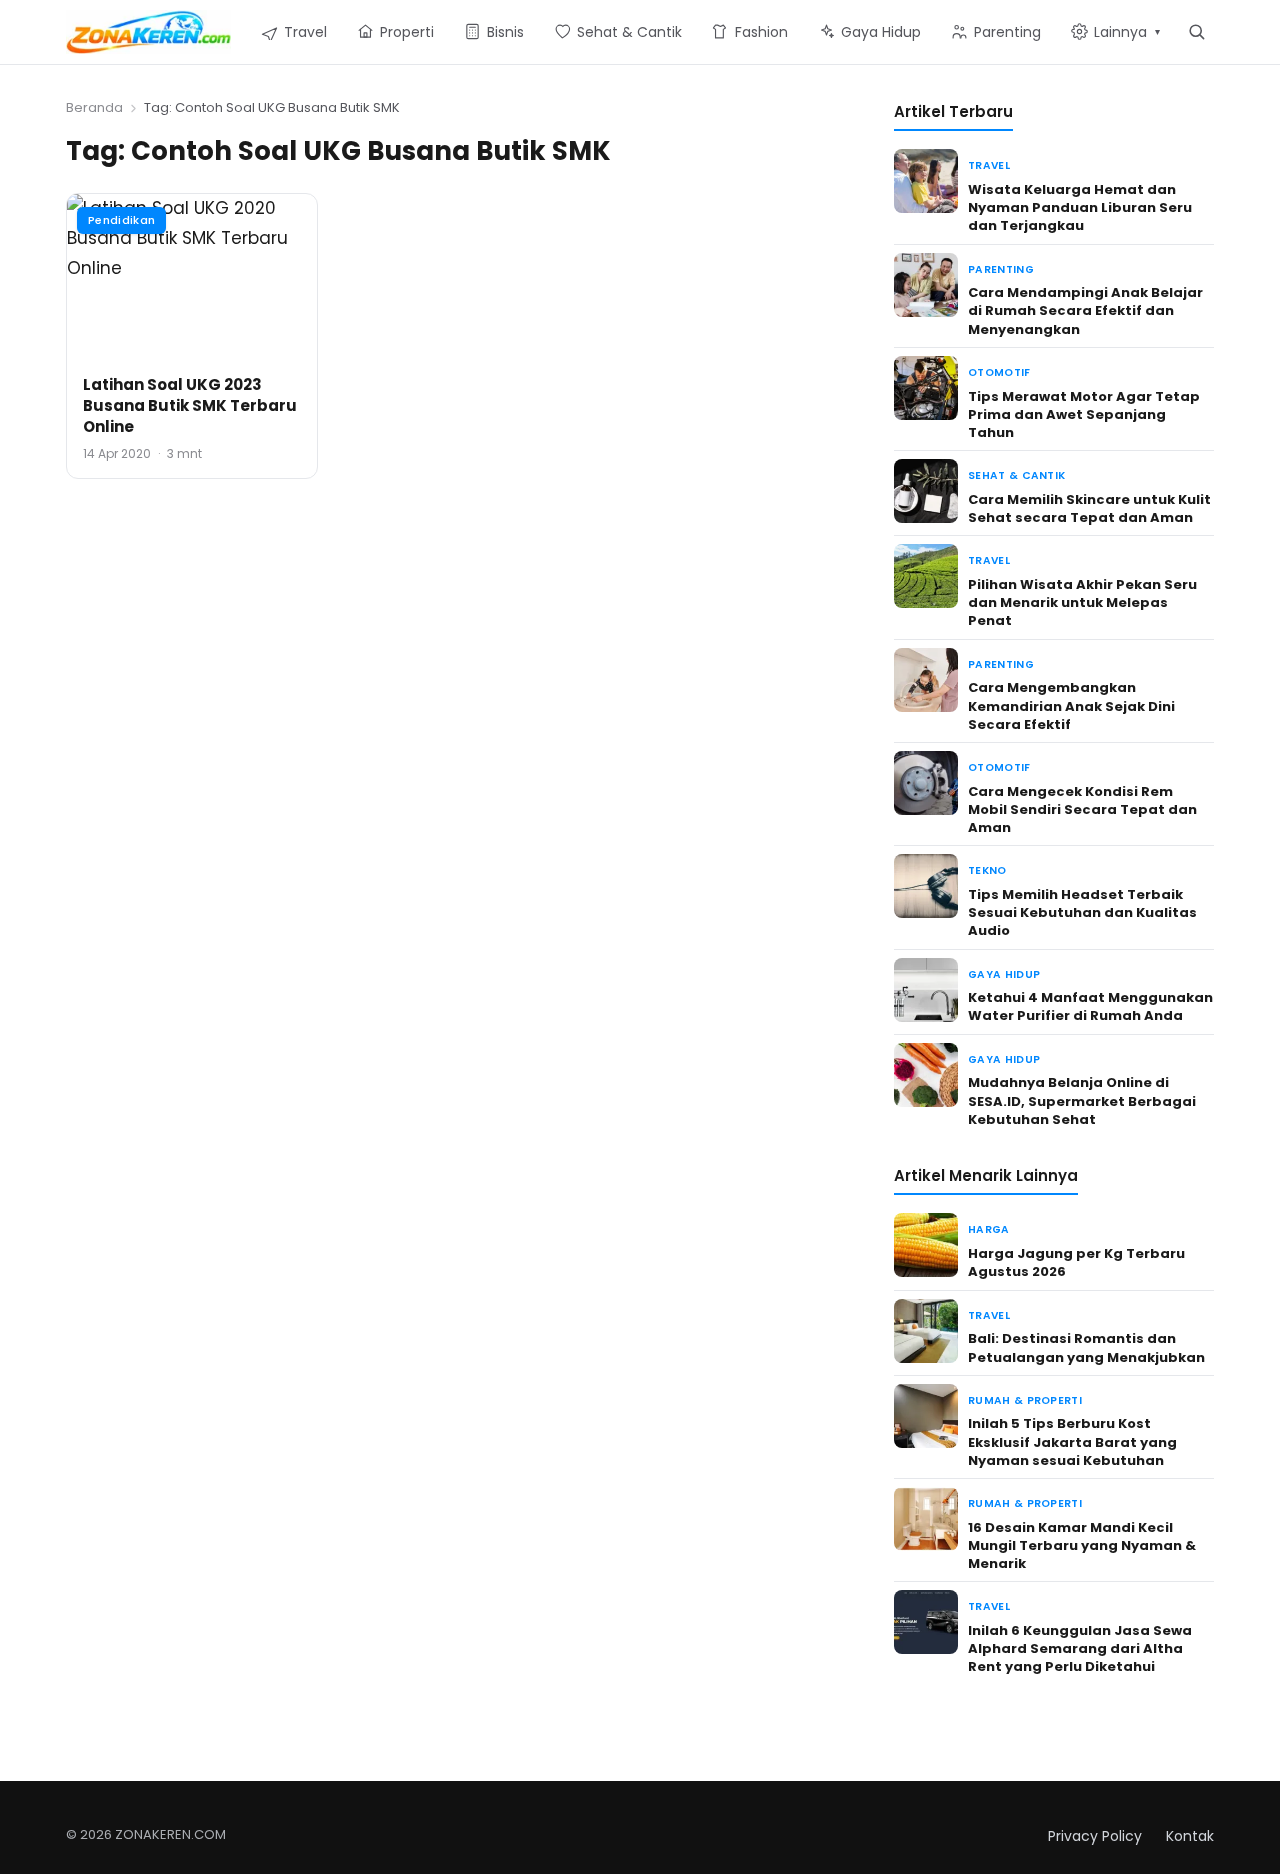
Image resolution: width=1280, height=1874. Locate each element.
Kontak (1190, 1836)
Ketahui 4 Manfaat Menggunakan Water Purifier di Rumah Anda (1090, 1006)
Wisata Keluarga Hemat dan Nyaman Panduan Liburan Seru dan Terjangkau (1080, 207)
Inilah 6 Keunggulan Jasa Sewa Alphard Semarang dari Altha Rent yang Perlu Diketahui (1080, 1648)
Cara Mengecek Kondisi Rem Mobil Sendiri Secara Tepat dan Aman (1082, 809)
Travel (989, 165)
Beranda (94, 107)
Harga (989, 1229)
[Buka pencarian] (1196, 31)
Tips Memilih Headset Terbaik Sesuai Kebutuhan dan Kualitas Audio (1082, 912)
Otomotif (999, 372)
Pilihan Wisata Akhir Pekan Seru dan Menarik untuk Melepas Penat (1082, 602)
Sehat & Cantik (1016, 475)
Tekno (987, 870)
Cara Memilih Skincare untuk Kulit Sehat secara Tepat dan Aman (1089, 508)
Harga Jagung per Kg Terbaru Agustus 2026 (1076, 1262)
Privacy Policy (1095, 1836)
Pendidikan (121, 220)
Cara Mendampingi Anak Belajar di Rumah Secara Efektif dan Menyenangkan (1085, 310)
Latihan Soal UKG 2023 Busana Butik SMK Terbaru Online (190, 405)
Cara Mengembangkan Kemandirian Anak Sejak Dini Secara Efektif (1071, 705)
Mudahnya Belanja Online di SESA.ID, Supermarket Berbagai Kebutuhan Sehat (1082, 1100)
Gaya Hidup (1004, 974)
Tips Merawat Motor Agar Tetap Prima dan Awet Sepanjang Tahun (1084, 414)
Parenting (1001, 269)
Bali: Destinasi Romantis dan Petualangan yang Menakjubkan (1086, 1347)
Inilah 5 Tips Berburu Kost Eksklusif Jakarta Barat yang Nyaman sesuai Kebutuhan (1072, 1441)
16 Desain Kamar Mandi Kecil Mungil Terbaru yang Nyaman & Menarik (1082, 1545)
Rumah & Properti (1025, 1400)
